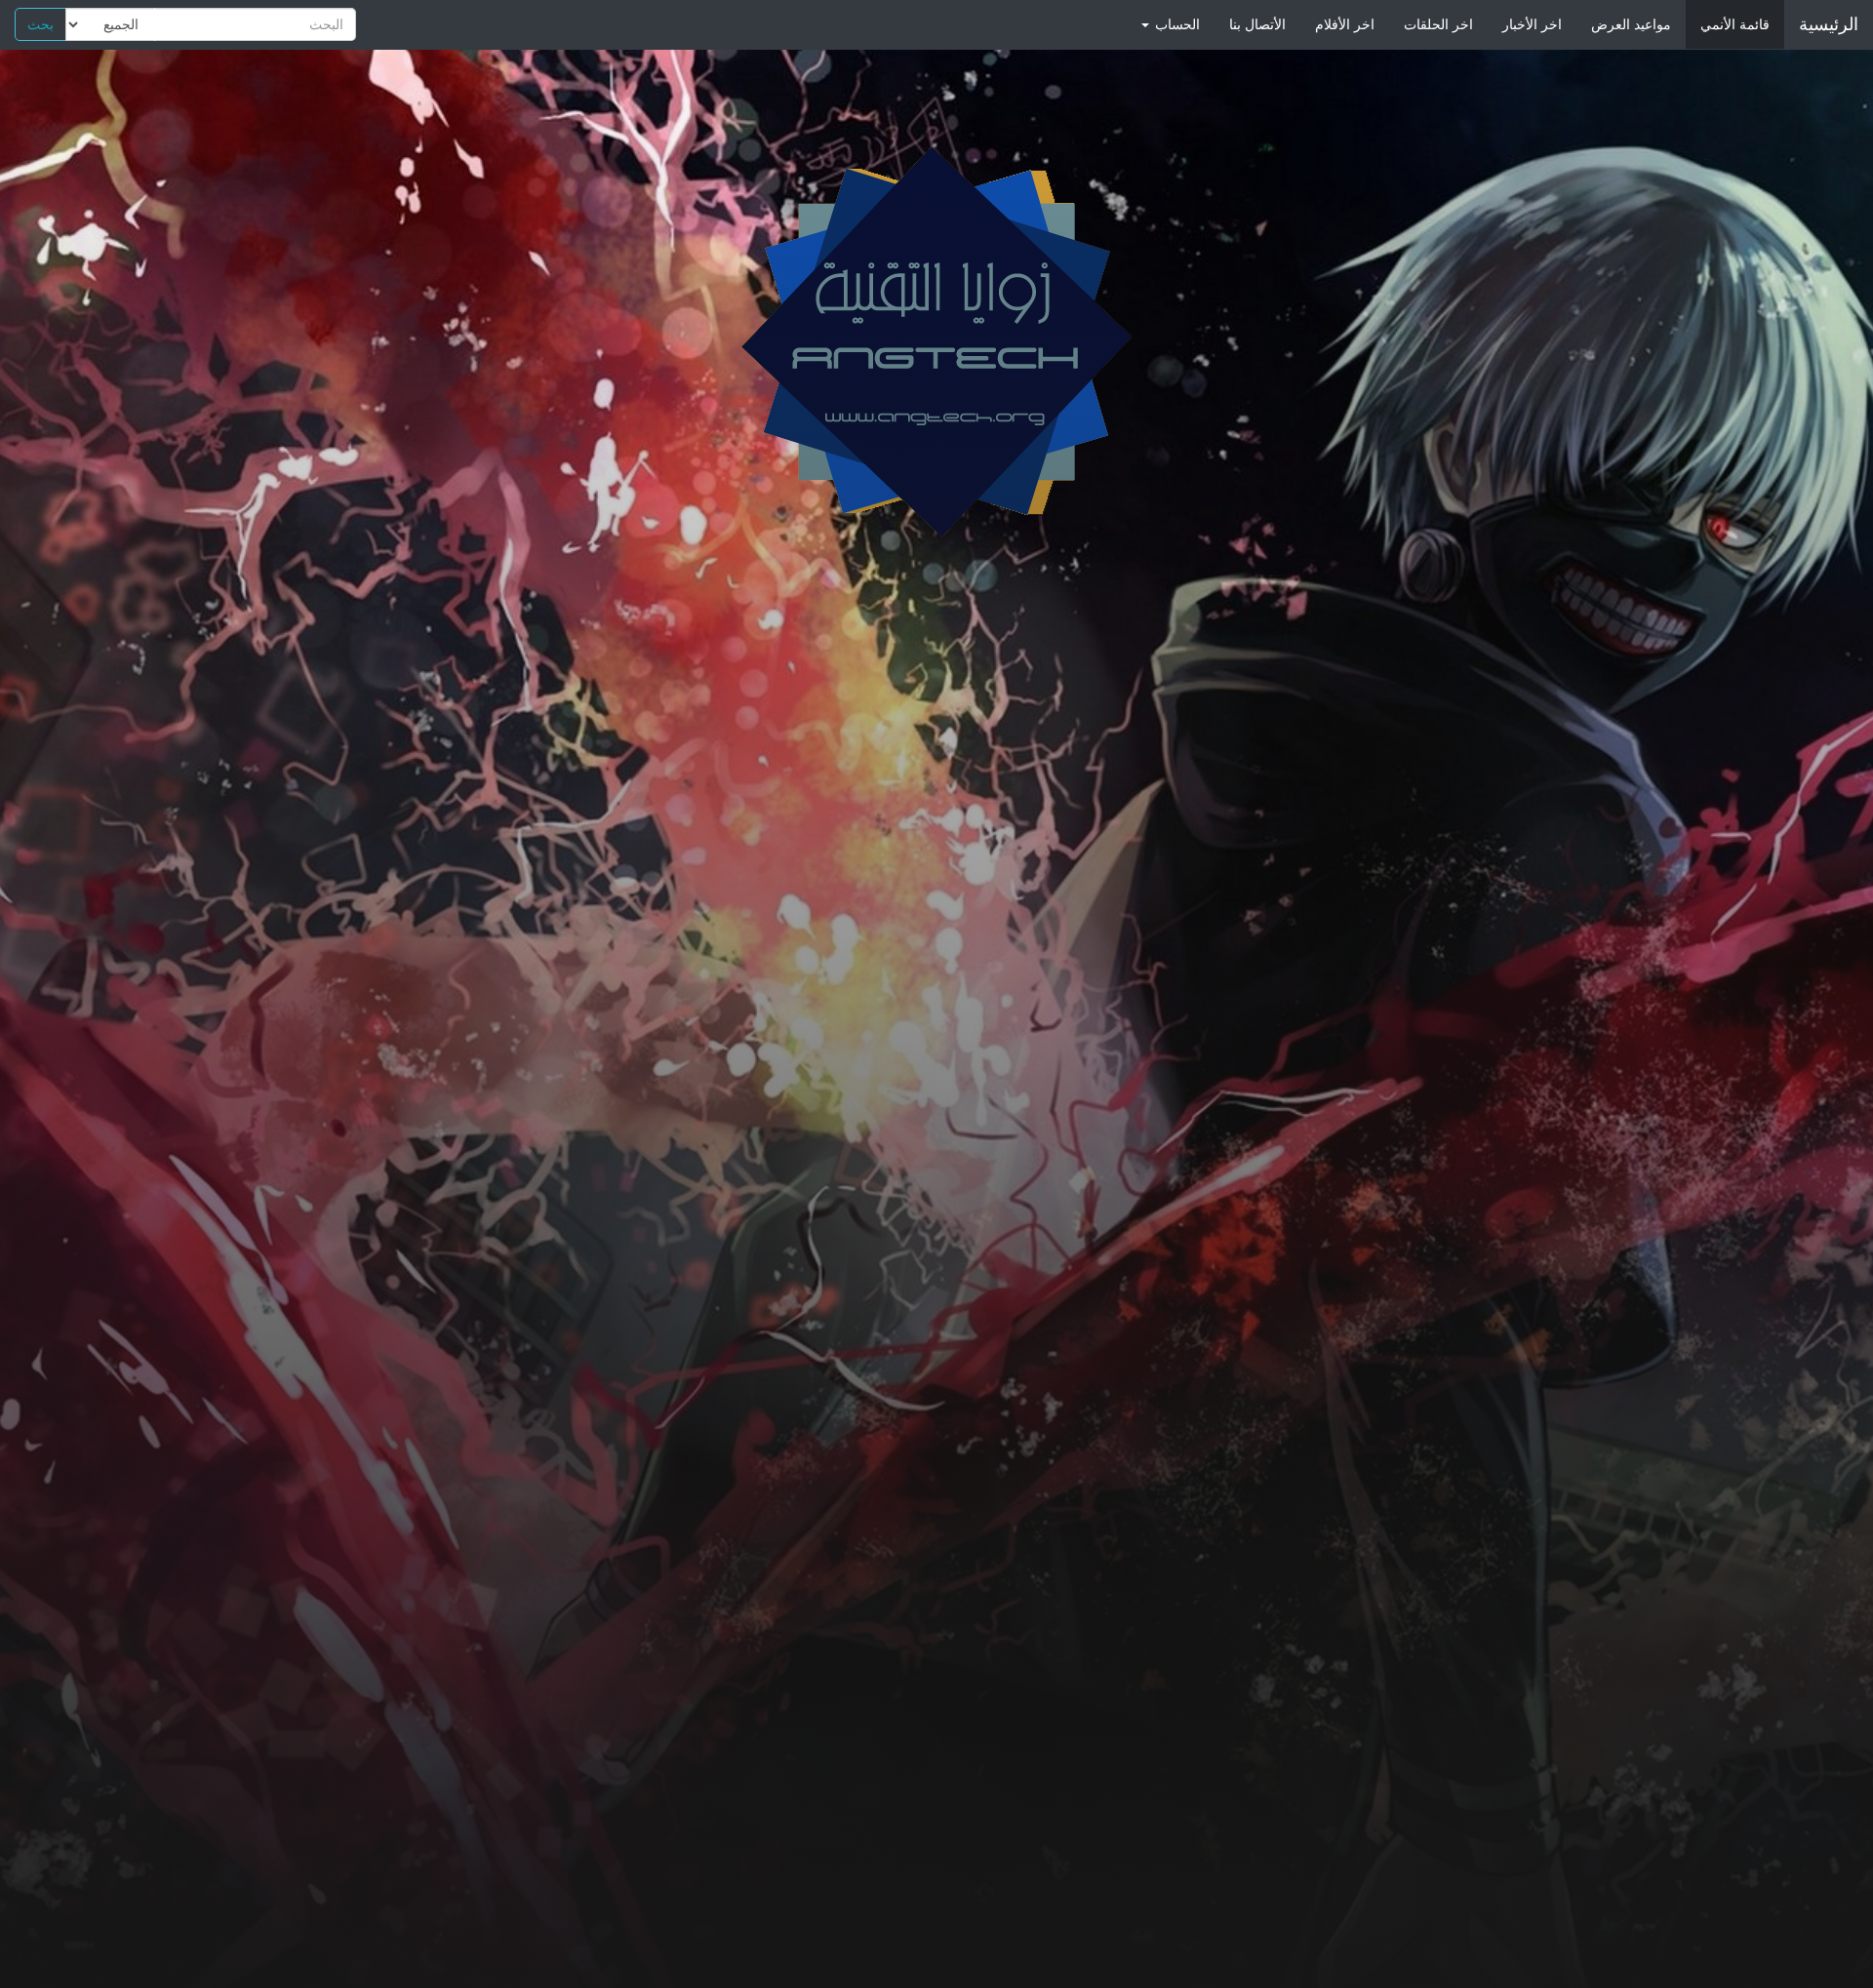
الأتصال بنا (1257, 24)
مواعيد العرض (1631, 24)
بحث (40, 24)
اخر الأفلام (1345, 24)
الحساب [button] (1176, 24)
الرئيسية (1829, 24)
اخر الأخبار (1532, 24)
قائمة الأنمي (1735, 24)
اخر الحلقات (1438, 24)
